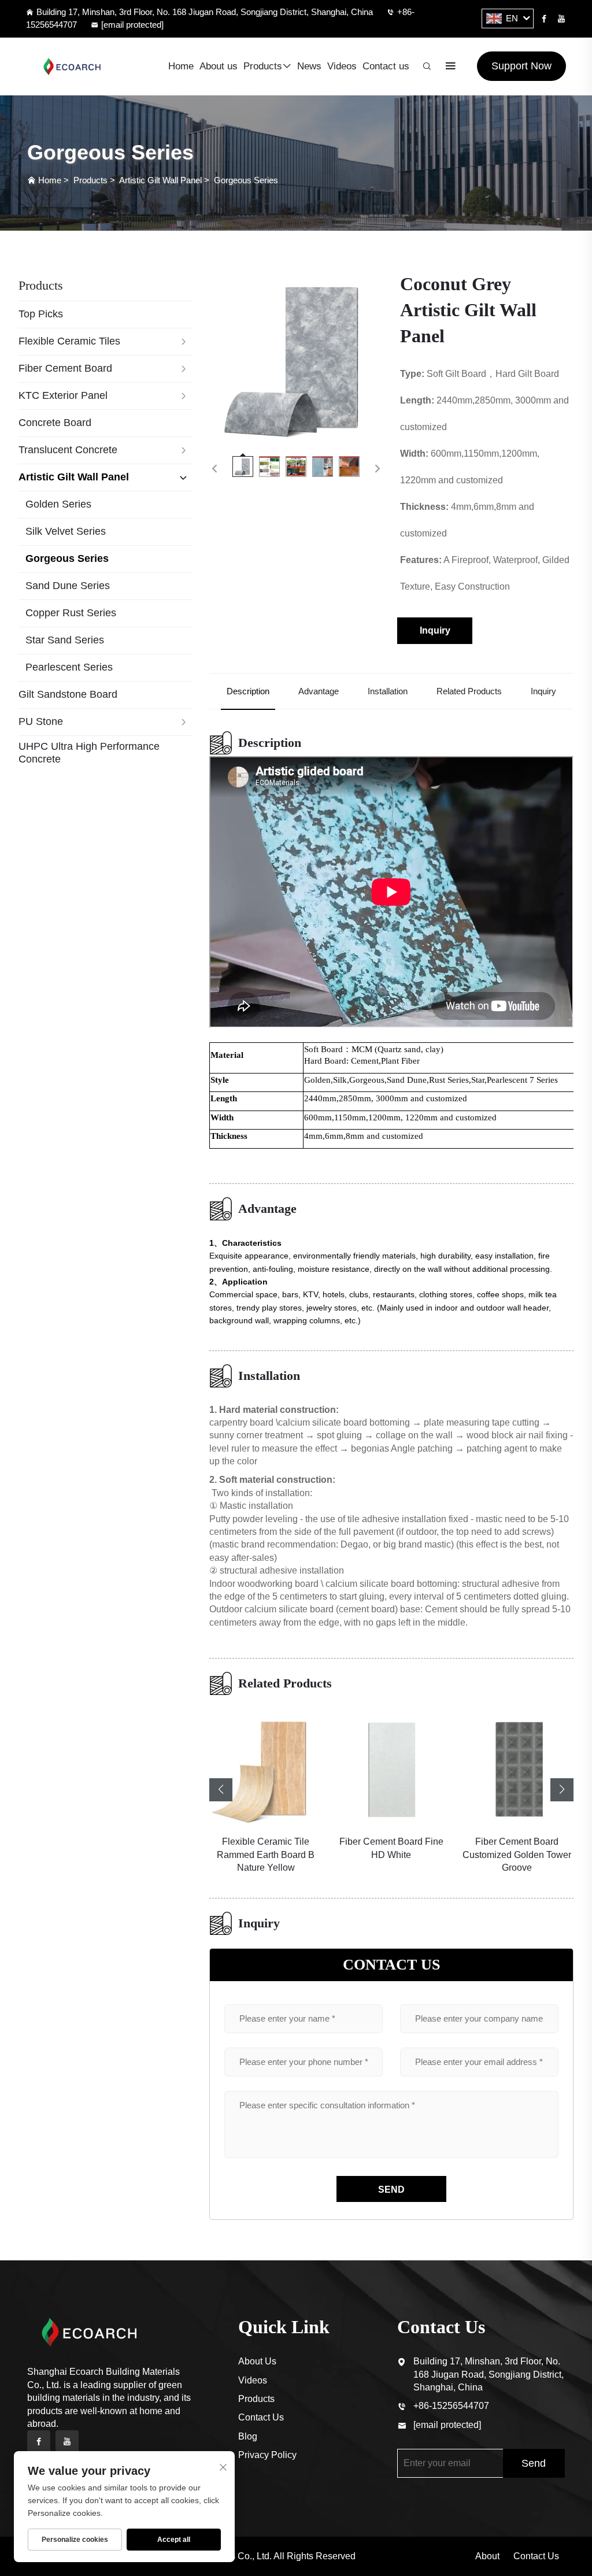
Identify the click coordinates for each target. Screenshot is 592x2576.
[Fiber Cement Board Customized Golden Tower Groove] (517, 1768)
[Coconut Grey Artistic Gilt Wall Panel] (296, 358)
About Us (257, 2361)
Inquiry (435, 630)
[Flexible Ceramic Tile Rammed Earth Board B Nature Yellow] (266, 1768)
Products (263, 66)
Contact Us (261, 2417)
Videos (342, 66)
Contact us (386, 66)
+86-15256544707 (451, 2406)
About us (219, 66)
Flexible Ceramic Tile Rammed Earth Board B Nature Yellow (266, 1855)
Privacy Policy (267, 2455)
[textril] (72, 66)
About (487, 2556)
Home (181, 66)
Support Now (521, 66)
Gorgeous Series (246, 180)
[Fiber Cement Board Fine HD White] (391, 1768)
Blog (248, 2436)
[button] (221, 1790)
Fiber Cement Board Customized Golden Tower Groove (517, 1855)
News (309, 66)
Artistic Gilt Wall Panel (160, 180)
